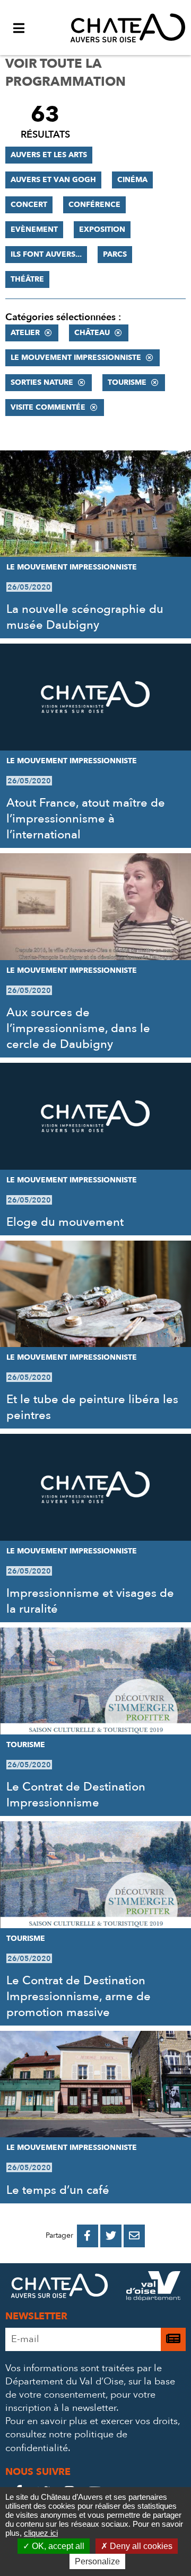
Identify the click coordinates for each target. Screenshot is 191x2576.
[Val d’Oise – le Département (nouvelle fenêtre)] (153, 2288)
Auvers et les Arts (49, 155)
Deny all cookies (140, 2546)
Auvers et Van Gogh (53, 180)
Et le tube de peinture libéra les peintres (92, 1407)
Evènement (34, 229)
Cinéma (132, 180)
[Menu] (19, 28)
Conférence (94, 205)
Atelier (25, 333)
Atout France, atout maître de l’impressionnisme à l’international (86, 819)
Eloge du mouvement (65, 1222)
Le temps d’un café (58, 2190)
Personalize (97, 2561)
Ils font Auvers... (46, 254)
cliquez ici (41, 2533)
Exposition (102, 229)
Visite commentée (48, 407)
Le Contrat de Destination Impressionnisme (76, 1795)
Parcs (115, 254)
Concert (29, 205)
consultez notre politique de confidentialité (66, 2441)
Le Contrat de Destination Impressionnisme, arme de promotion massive (79, 1996)
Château (92, 333)
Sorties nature (42, 382)
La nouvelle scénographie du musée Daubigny (85, 617)
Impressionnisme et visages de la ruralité (90, 1601)
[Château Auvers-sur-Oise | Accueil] (128, 28)
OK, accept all (57, 2546)
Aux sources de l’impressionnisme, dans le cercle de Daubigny (78, 1028)
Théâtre (27, 279)
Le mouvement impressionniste (76, 358)
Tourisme (127, 382)
